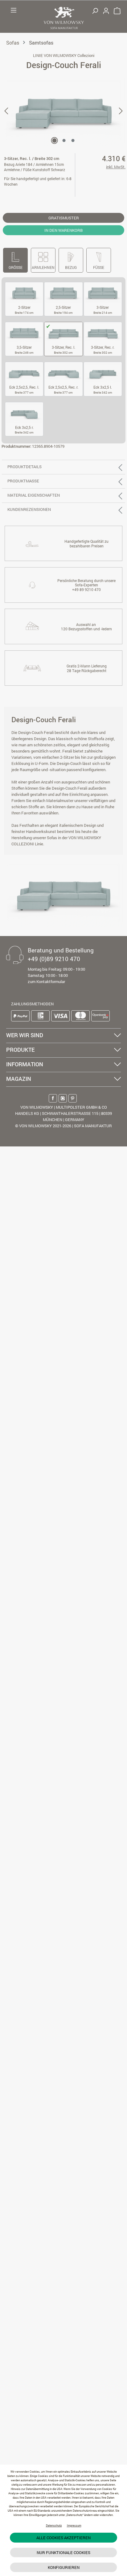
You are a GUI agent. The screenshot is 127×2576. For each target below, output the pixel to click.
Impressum (74, 2525)
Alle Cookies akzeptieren (63, 2538)
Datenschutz (54, 2525)
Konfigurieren (64, 2567)
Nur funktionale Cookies (63, 2552)
